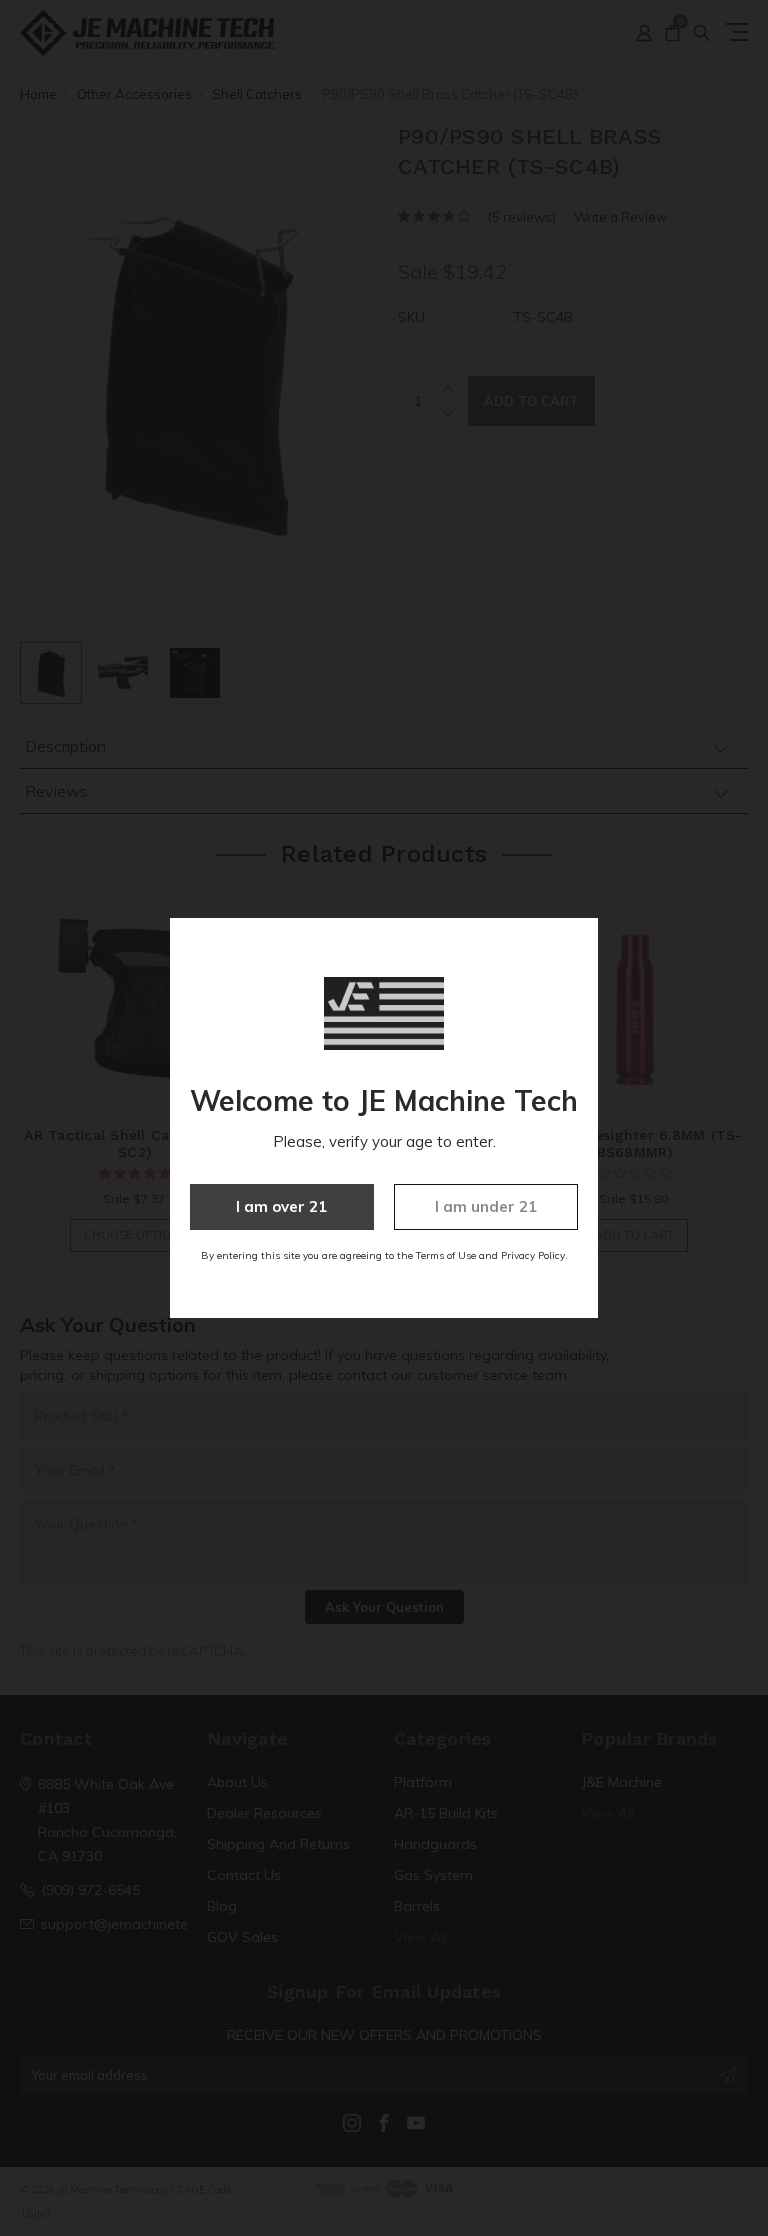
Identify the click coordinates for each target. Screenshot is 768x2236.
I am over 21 (281, 1206)
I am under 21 (486, 1206)
